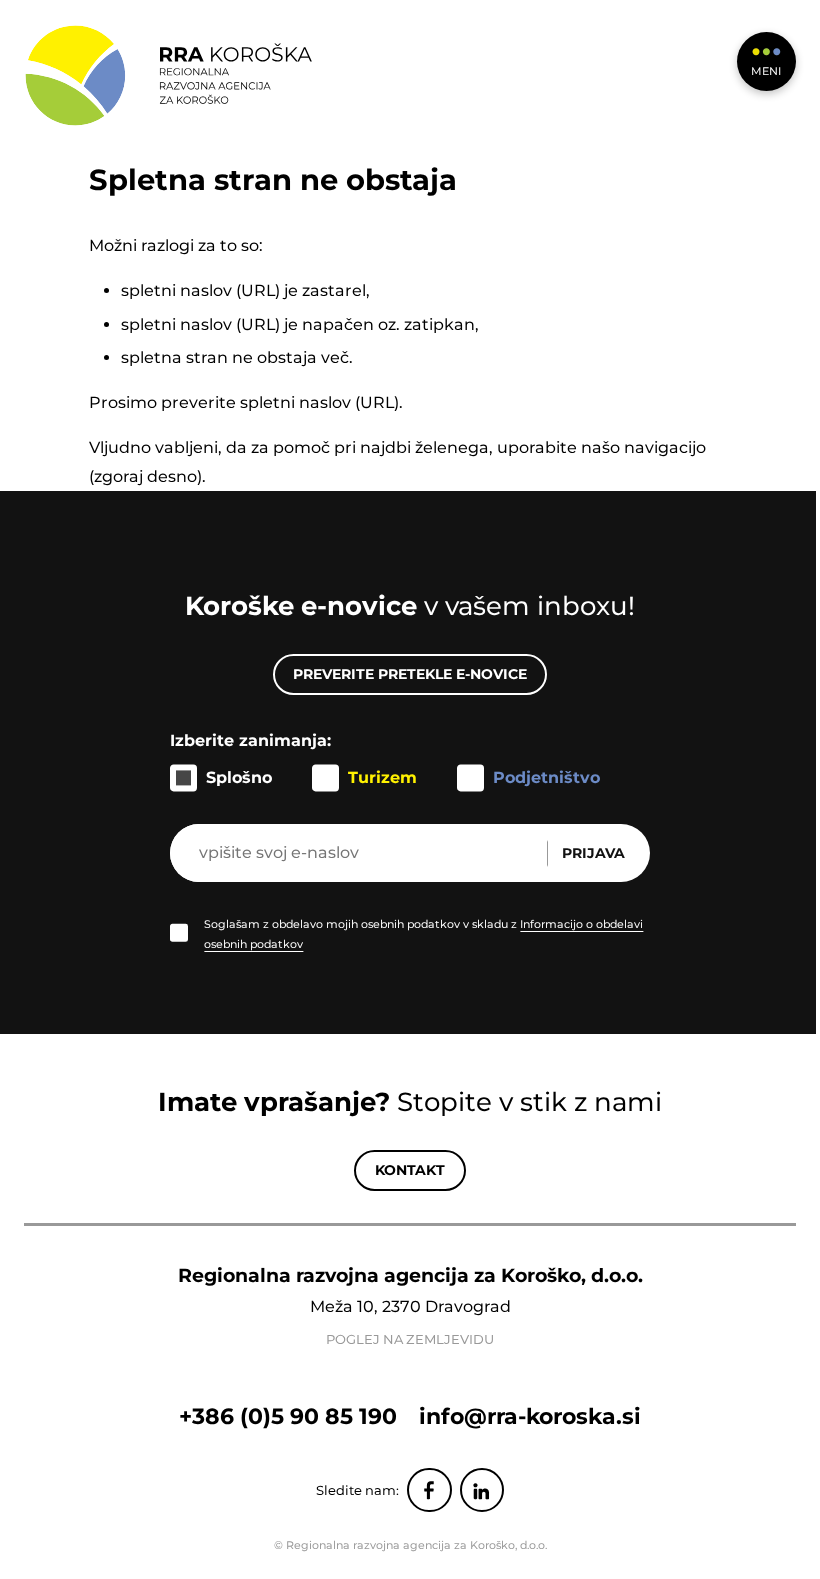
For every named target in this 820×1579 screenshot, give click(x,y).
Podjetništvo (546, 777)
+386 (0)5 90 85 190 (288, 1416)
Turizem (382, 777)
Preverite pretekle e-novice (410, 674)
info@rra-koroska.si (530, 1416)
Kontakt (410, 1170)
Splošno (239, 777)
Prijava (593, 853)
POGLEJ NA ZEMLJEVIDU (410, 1339)
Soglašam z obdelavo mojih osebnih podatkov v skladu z (423, 934)
